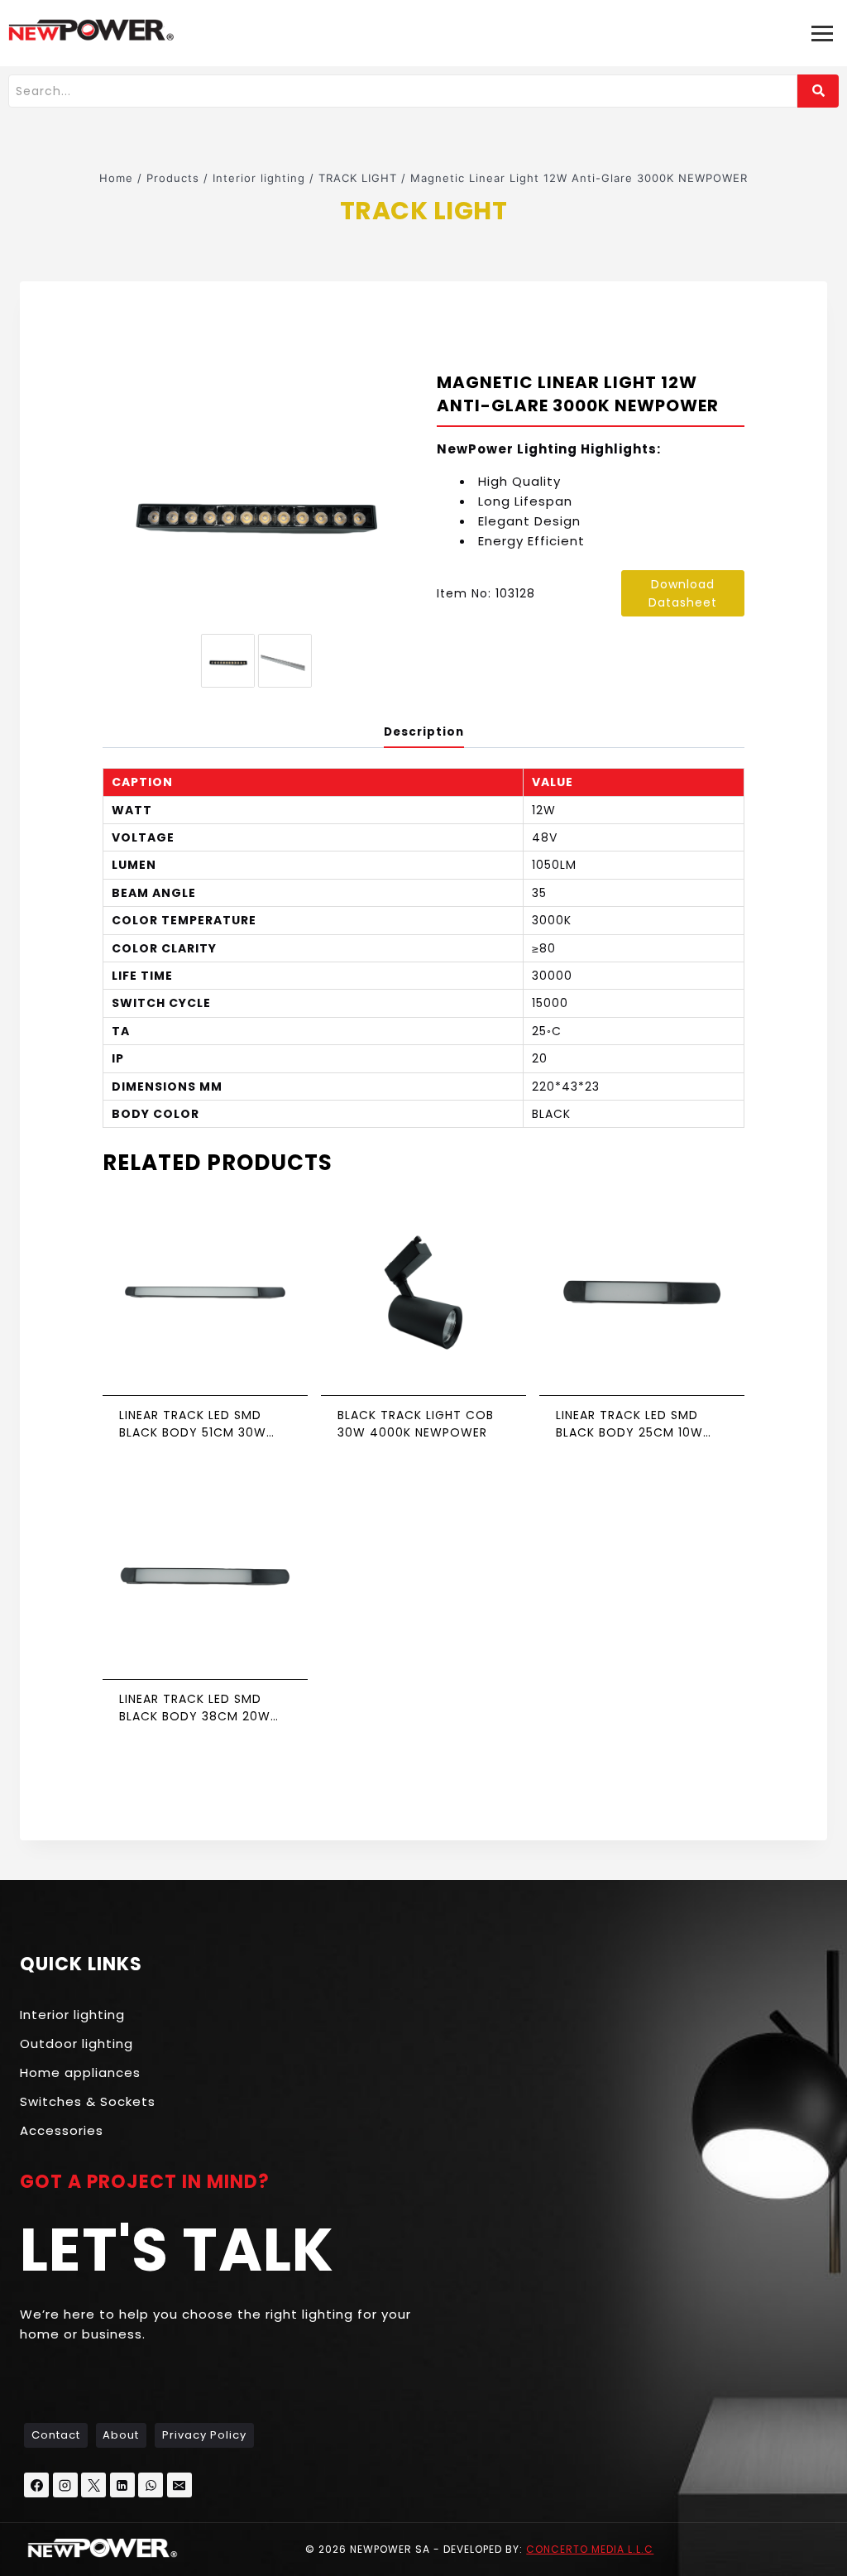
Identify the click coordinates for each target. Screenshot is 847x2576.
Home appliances (80, 2072)
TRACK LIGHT (424, 211)
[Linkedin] (122, 2485)
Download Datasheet (683, 593)
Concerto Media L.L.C (590, 2549)
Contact (56, 2435)
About (121, 2435)
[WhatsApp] (151, 2485)
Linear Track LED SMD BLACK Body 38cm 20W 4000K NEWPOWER (195, 1708)
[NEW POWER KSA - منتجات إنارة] (91, 30)
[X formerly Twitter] (93, 2485)
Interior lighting (72, 2015)
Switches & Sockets (88, 2101)
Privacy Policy (204, 2435)
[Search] (818, 91)
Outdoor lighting (77, 2044)
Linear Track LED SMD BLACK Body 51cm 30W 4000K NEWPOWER (193, 1424)
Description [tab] (424, 732)
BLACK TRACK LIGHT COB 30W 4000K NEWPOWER (416, 1424)
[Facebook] (36, 2485)
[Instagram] (65, 2485)
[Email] (179, 2485)
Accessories (62, 2130)
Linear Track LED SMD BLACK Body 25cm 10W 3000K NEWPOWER (629, 1424)
